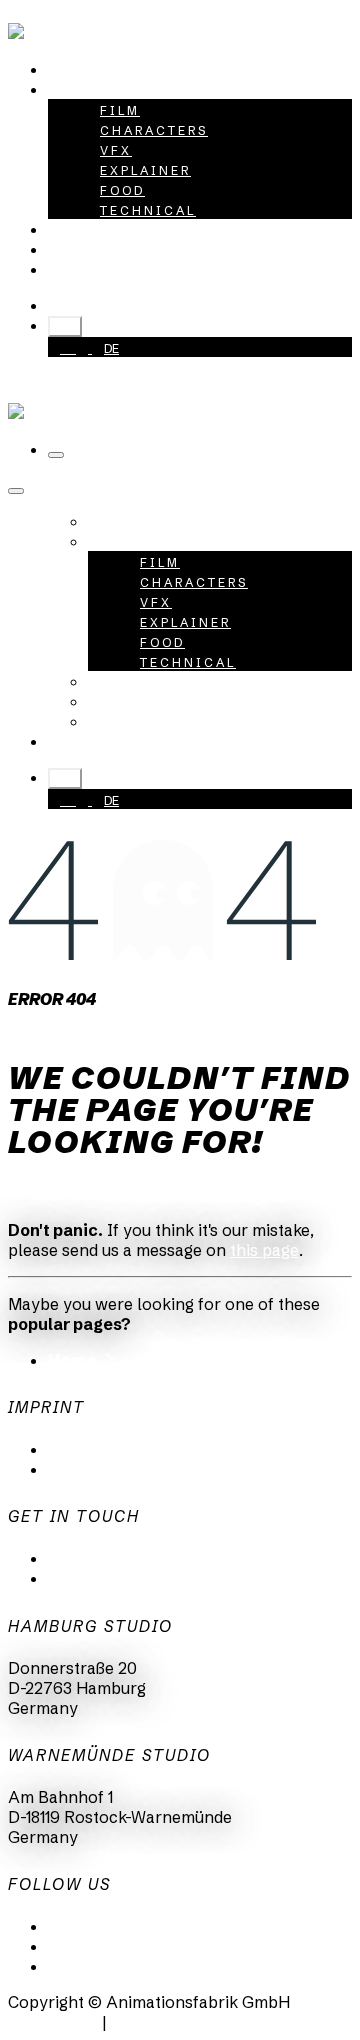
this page (264, 1250)
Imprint (76, 1469)
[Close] (16, 491)
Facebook (85, 1966)
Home (72, 1360)
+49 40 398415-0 (141, 305)
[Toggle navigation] (56, 455)
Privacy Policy (103, 1449)
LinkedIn (80, 1926)
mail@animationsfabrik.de (147, 1558)
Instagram (87, 1946)
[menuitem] (94, 69)
